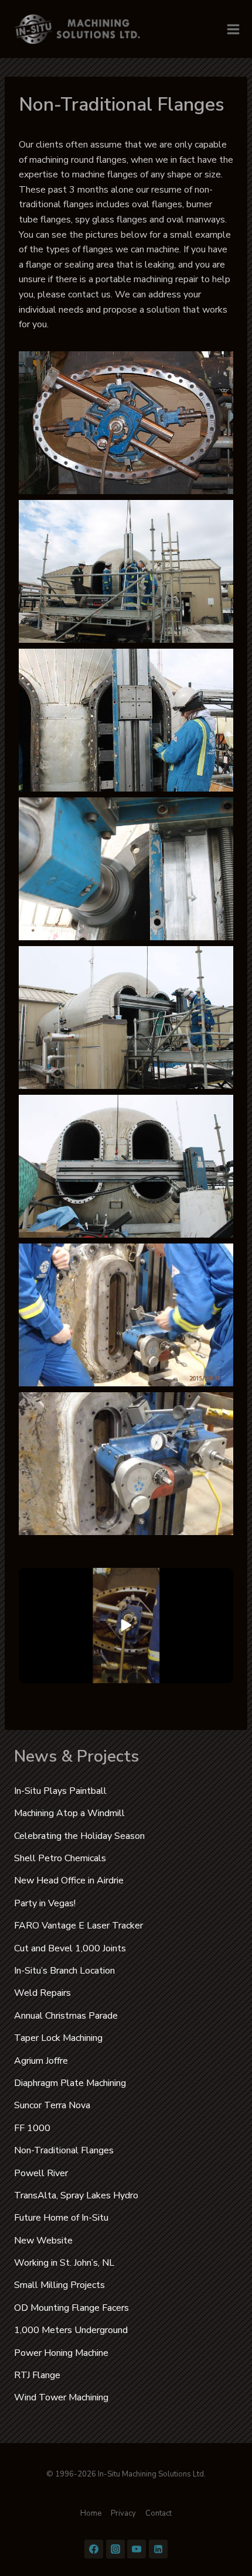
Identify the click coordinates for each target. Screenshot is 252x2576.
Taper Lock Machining (58, 2038)
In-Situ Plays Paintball (60, 1791)
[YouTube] (137, 2549)
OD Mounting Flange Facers (71, 2308)
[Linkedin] (158, 2549)
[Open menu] (233, 29)
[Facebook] (94, 2549)
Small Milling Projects (59, 2285)
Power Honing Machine (61, 2353)
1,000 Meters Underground (71, 2330)
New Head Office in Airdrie (69, 1880)
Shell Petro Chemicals (60, 1858)
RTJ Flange (37, 2375)
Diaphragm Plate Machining (70, 2083)
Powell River (41, 2173)
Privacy (123, 2513)
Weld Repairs (42, 1993)
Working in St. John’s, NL (64, 2263)
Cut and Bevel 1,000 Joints (70, 1948)
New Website (43, 2241)
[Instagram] (115, 2549)
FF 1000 (32, 2128)
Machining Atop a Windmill (69, 1813)
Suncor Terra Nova (52, 2105)
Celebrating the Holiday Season (79, 1836)
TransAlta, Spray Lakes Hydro (76, 2195)
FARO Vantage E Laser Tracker (79, 1926)
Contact (159, 2513)
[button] (126, 423)
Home (91, 2513)
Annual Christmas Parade (66, 2016)
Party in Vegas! (45, 1903)
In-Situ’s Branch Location (64, 1971)
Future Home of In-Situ (61, 2218)
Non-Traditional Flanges (64, 2150)
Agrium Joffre (41, 2061)
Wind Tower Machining (61, 2397)
